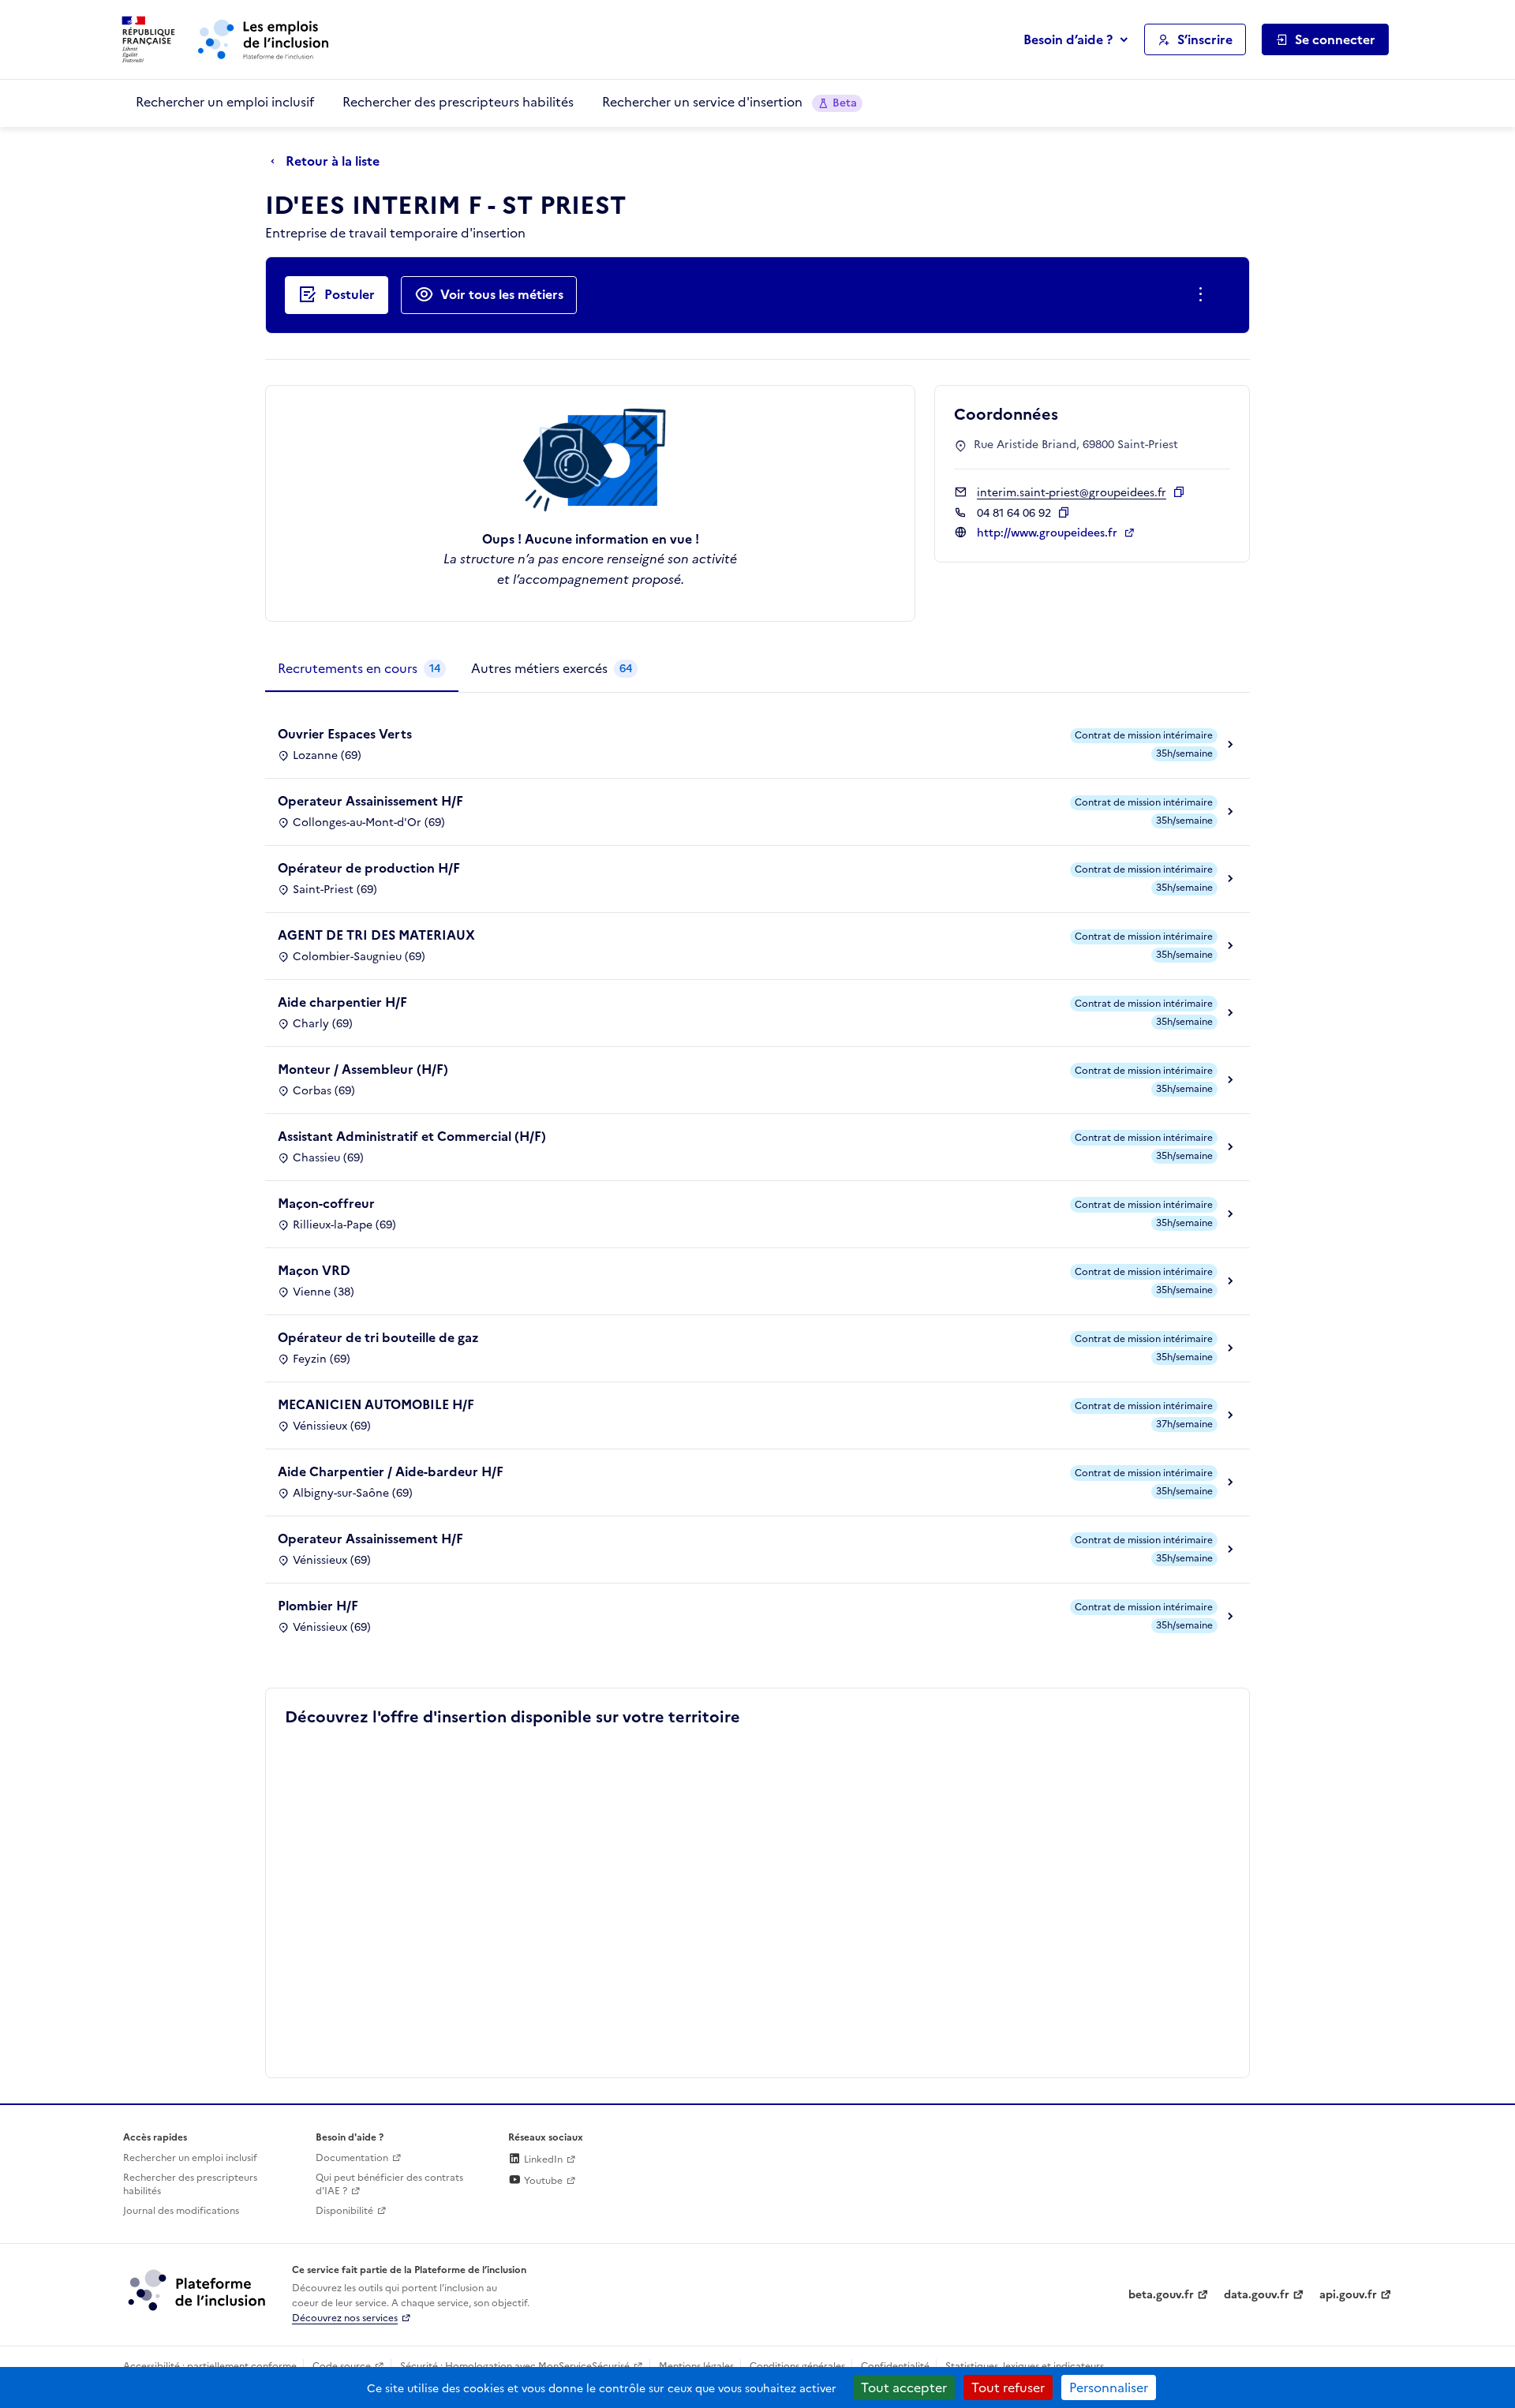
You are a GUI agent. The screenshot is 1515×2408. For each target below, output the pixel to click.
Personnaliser (1109, 2387)
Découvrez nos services (345, 2318)
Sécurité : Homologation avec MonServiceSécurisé (515, 2366)
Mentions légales (696, 2366)
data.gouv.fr (1257, 2295)
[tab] (362, 669)
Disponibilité (344, 2211)
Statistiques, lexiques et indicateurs (1025, 2366)
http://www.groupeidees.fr (1049, 533)
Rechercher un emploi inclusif (225, 102)
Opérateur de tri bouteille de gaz (378, 1337)
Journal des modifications (181, 2211)
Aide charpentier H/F (342, 1002)
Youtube (542, 2181)
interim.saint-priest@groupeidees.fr (1072, 493)
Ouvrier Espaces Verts (345, 734)
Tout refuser (1008, 2387)
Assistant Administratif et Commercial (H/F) (412, 1136)
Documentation (352, 2158)
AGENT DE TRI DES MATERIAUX (376, 935)
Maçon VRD (314, 1270)
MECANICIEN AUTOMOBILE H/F (376, 1404)
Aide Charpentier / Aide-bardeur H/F (391, 1471)
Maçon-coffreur (326, 1203)
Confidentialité (895, 2366)
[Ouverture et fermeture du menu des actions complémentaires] (1204, 295)
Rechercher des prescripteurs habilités (458, 102)
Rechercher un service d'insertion (729, 102)
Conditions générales (797, 2366)
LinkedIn (542, 2159)
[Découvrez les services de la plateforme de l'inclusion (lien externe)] (198, 2290)
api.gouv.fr (1348, 2295)
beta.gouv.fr (1161, 2295)
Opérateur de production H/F (369, 868)
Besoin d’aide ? (1068, 39)
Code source (342, 2366)
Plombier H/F (318, 1606)
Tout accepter (904, 2387)
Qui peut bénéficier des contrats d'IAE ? (389, 2184)
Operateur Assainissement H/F (370, 801)
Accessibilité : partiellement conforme (210, 2366)
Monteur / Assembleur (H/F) (363, 1069)
